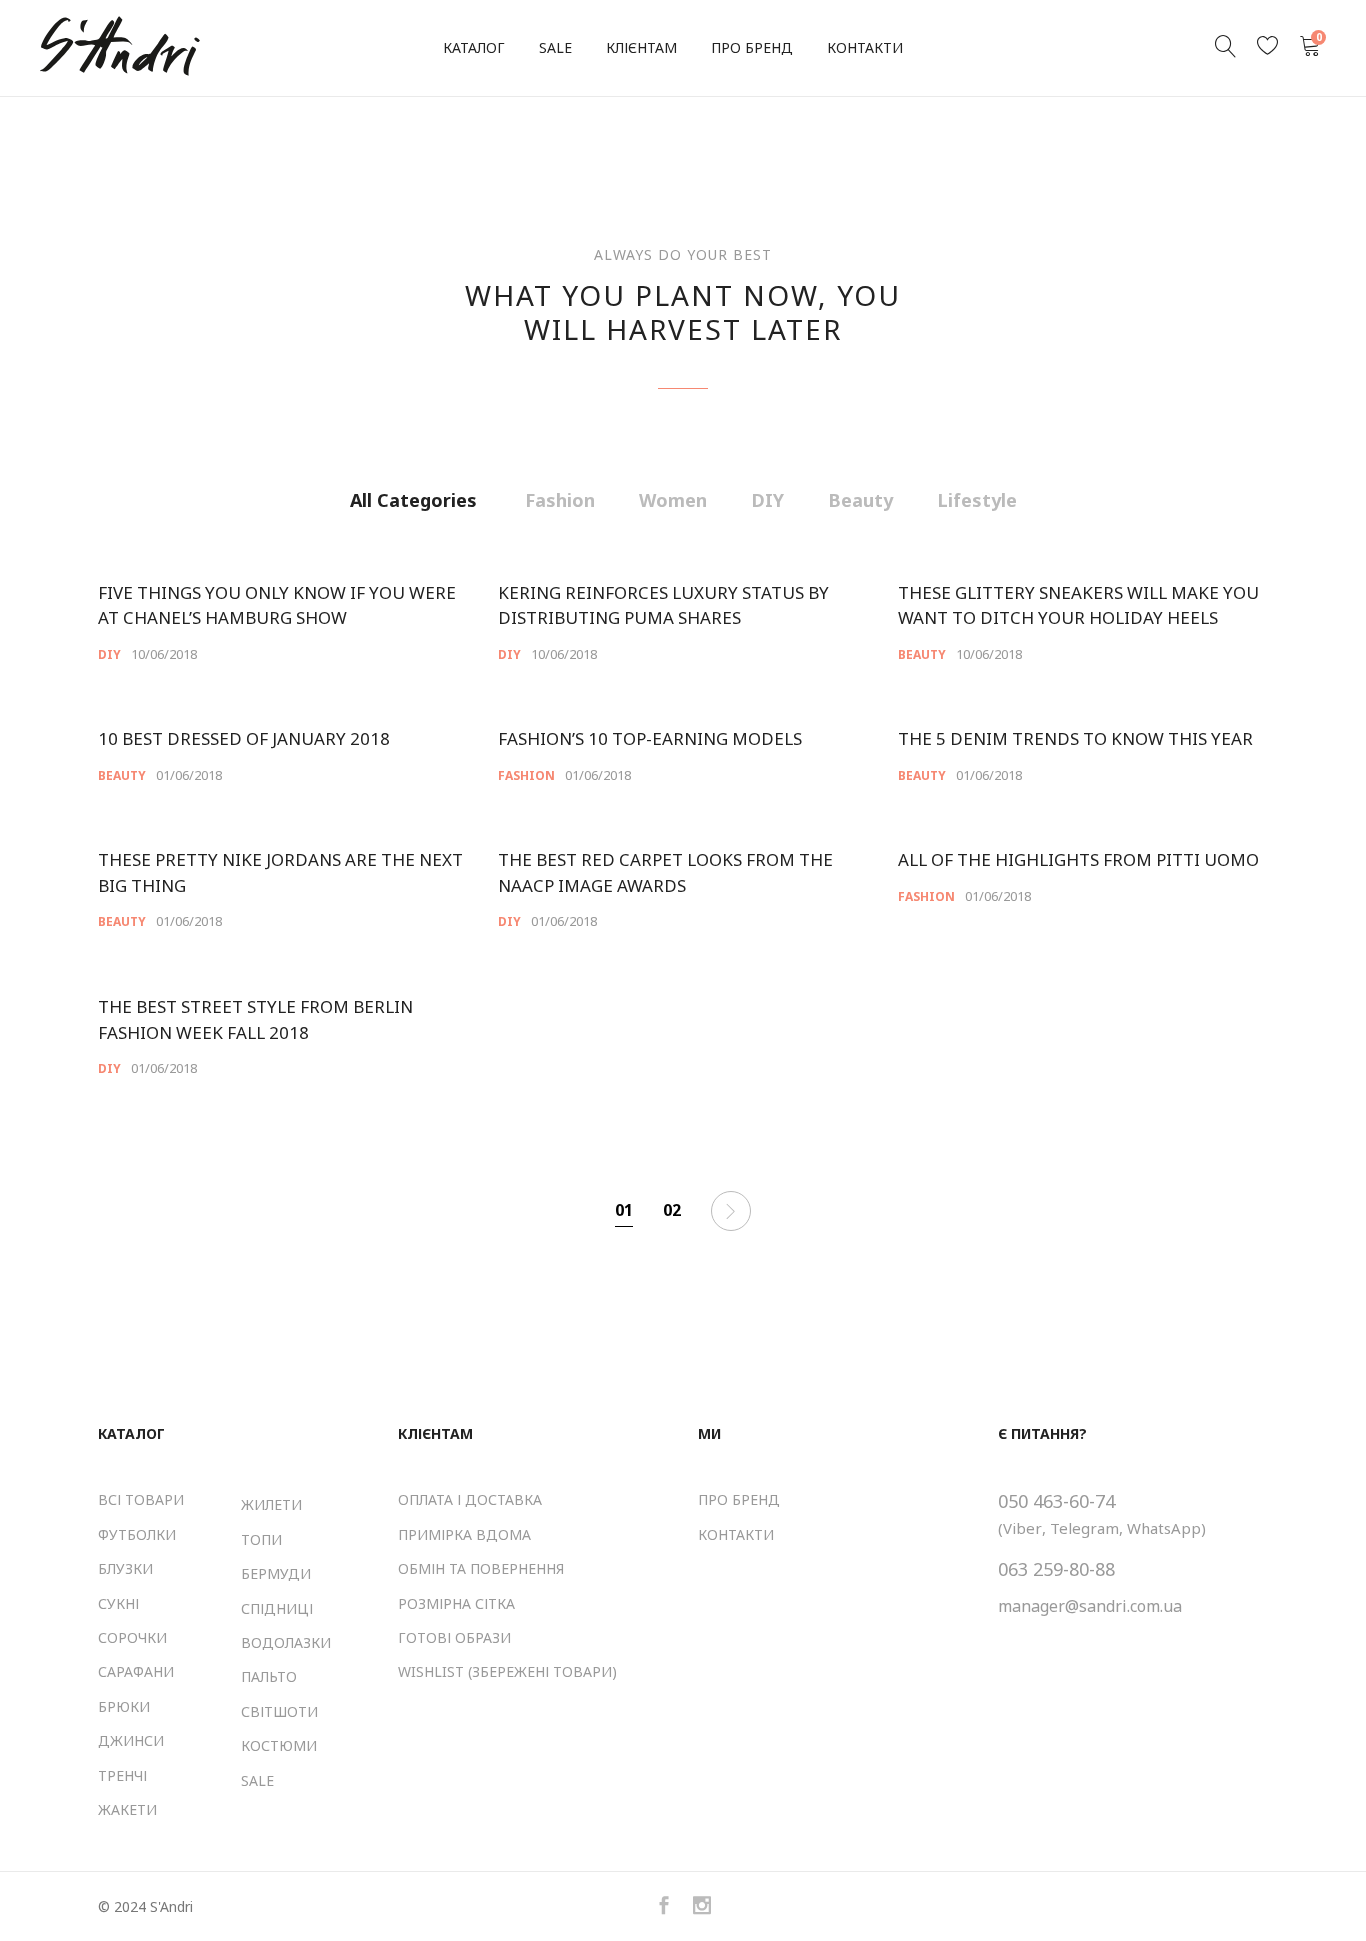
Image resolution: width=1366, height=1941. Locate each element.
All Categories (413, 500)
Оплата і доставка (470, 1499)
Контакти (865, 47)
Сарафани (136, 1671)
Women (673, 500)
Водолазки (286, 1642)
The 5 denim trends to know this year (1075, 738)
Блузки (125, 1568)
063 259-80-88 (1056, 1569)
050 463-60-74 (1056, 1501)
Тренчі (122, 1775)
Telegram (1084, 1528)
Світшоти (279, 1711)
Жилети (271, 1504)
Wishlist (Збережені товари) (507, 1671)
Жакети (127, 1809)
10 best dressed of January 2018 (244, 738)
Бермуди (276, 1573)
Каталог (474, 47)
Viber (1022, 1528)
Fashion (560, 500)
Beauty (860, 500)
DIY (767, 500)
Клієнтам (641, 47)
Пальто (269, 1676)
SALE (555, 47)
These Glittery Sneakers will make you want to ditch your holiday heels (1078, 605)
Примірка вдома (464, 1534)
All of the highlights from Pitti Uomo (1078, 859)
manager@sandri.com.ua (1090, 1606)
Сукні (118, 1603)
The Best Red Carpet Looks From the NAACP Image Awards (665, 872)
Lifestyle (977, 500)
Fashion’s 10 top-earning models (650, 738)
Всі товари (141, 1499)
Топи (261, 1539)
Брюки (124, 1706)
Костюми (279, 1745)
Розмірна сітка (456, 1603)
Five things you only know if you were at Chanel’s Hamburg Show (277, 605)
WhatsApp (1164, 1528)
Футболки (137, 1534)
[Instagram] (702, 1906)
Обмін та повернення (481, 1568)
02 (672, 1210)
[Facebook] (664, 1906)
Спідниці (277, 1608)
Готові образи (454, 1637)
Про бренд (752, 47)
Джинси (131, 1740)
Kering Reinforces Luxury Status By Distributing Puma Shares (663, 605)
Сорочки (132, 1637)
